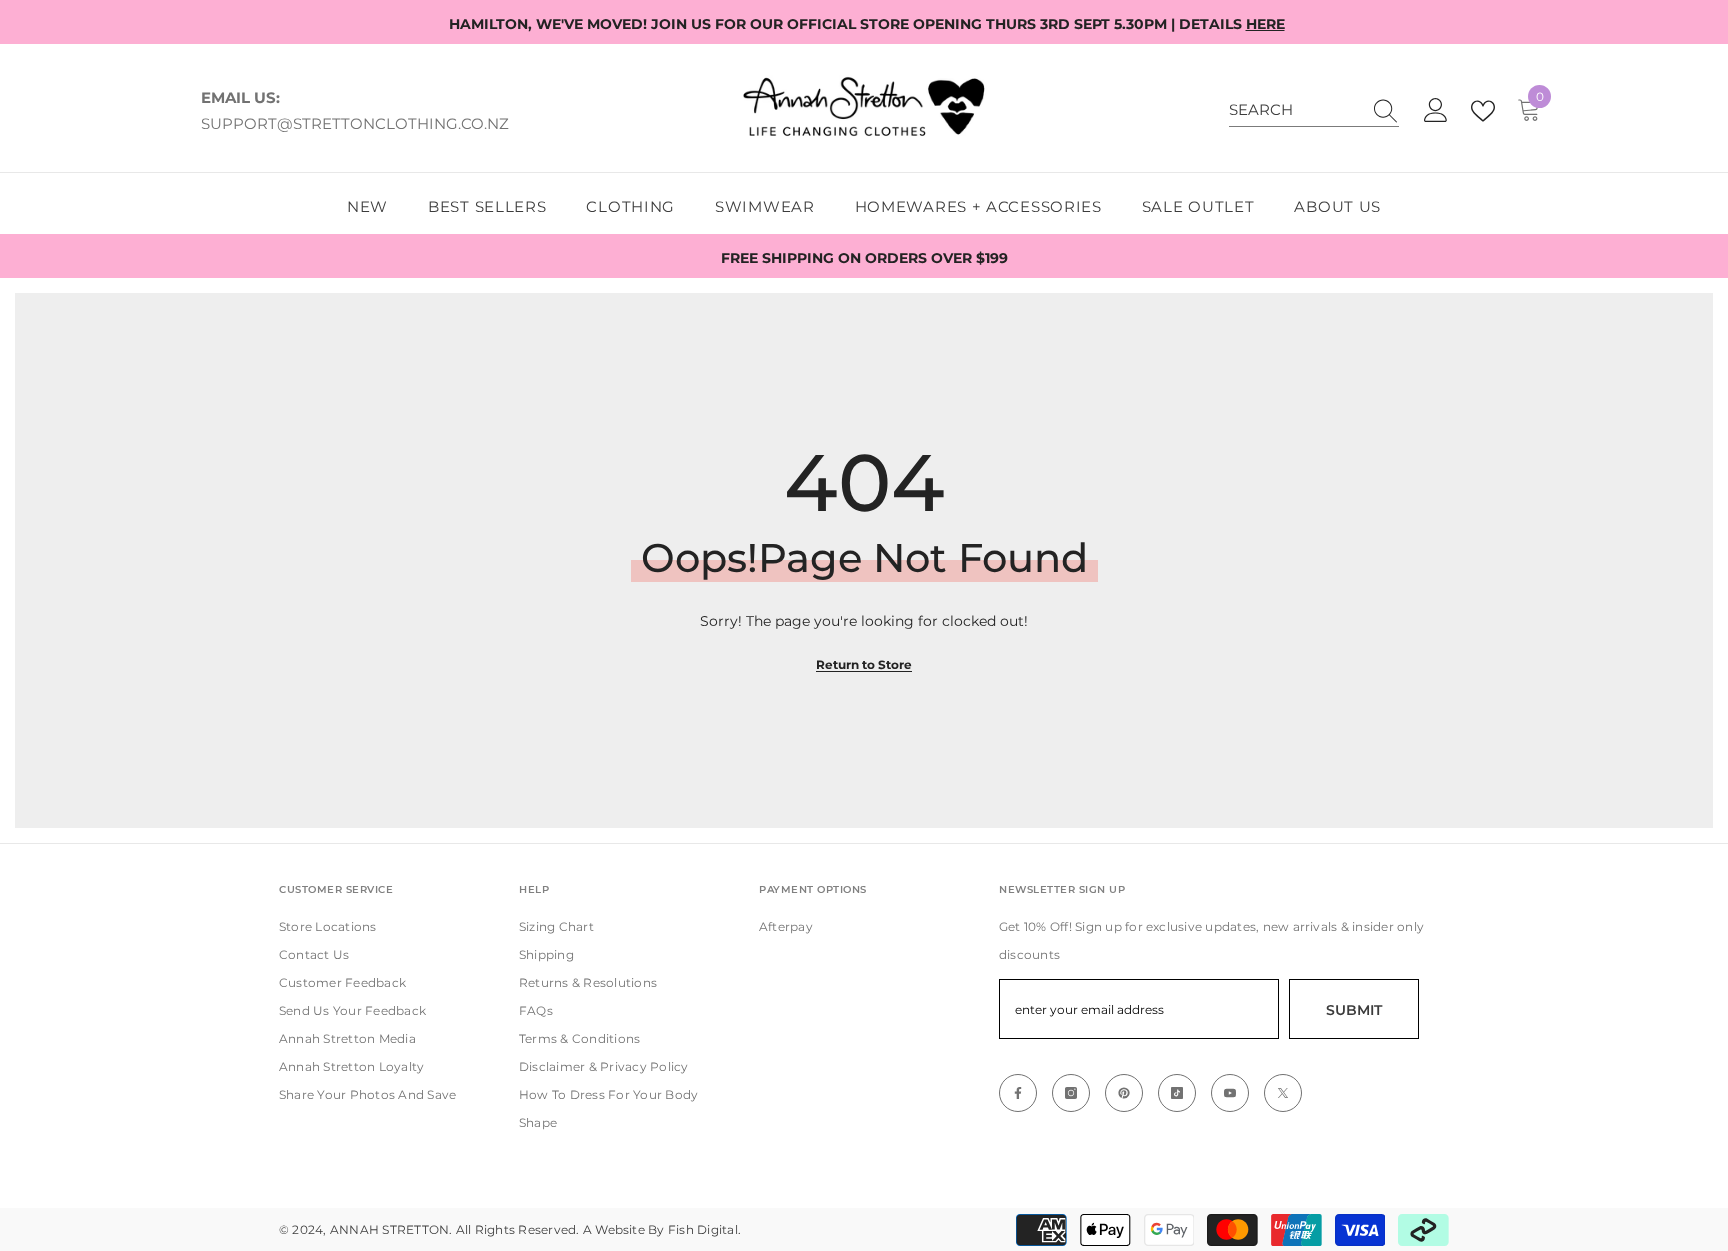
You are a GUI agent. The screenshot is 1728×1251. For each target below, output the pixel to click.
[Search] (1314, 110)
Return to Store (864, 664)
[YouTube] (1230, 1093)
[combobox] (1295, 110)
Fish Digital (703, 1229)
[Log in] (1436, 111)
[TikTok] (1177, 1093)
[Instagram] (1071, 1093)
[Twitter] (1283, 1093)
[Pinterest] (1124, 1093)
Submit (1354, 1010)
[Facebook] (1018, 1093)
